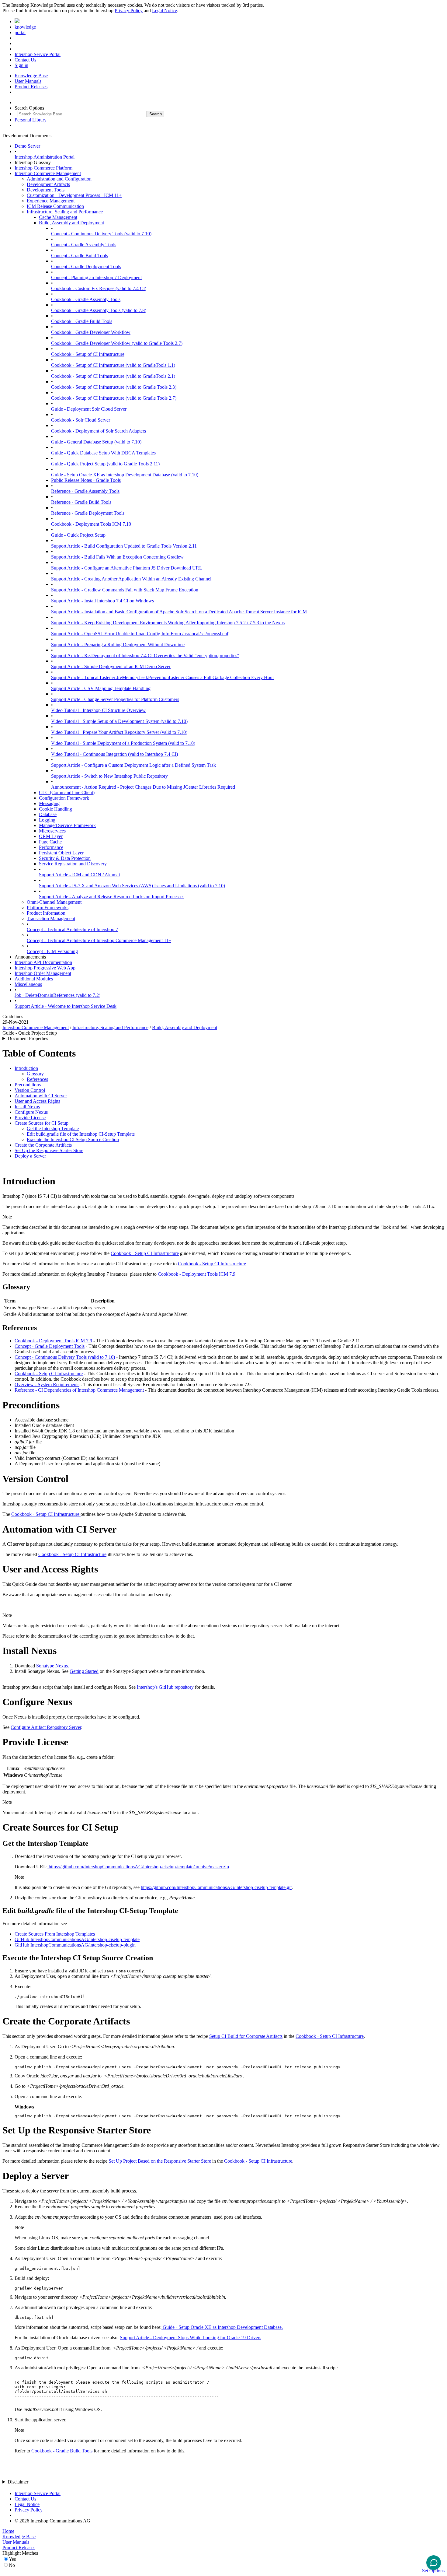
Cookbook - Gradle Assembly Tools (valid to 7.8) (99, 310)
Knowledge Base (31, 76)
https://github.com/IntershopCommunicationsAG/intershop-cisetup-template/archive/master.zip (138, 1867)
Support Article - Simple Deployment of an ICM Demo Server (111, 666)
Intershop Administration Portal (45, 157)
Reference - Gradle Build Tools (81, 502)
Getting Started (84, 1671)
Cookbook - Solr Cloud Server (81, 420)
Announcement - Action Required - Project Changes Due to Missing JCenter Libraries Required (143, 787)
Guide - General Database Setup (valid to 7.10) (96, 442)
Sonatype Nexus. (53, 1666)
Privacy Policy (129, 11)
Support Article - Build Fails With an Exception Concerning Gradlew (117, 557)
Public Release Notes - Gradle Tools (86, 480)
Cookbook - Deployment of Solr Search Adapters (99, 431)
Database (48, 814)
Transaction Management (51, 918)
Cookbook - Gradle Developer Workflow (91, 332)
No (12, 2565)
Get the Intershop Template (53, 1129)
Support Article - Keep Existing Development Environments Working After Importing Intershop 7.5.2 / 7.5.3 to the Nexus (168, 623)
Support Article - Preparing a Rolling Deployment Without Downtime (118, 645)
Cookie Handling (55, 809)
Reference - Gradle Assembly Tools (85, 491)
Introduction (26, 1068)
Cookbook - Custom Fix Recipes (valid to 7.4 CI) (99, 288)
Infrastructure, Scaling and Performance (65, 212)
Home (8, 2531)
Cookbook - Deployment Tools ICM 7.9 (197, 1274)
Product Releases (31, 87)
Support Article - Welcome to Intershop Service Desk (66, 1006)
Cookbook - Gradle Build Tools (82, 321)
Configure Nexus (31, 1112)
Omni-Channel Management (54, 902)
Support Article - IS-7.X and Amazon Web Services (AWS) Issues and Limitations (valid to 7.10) (132, 886)
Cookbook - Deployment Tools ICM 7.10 (91, 524)
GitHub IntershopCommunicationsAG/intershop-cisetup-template (77, 1939)
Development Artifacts (48, 184)
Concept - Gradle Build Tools (80, 256)
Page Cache (50, 842)
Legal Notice (165, 11)
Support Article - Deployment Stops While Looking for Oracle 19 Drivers (191, 2338)
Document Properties (28, 1038)
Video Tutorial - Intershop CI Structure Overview (98, 710)
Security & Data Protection (65, 858)
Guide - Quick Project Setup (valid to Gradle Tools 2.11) (105, 464)
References (37, 1079)
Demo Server (27, 146)
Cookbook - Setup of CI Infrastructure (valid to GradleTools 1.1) (113, 365)
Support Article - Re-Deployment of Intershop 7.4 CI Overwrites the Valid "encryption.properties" (145, 655)
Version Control (30, 1090)
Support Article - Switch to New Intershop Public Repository (109, 776)
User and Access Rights (37, 1101)
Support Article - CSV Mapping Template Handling (101, 688)
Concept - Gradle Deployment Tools (86, 266)
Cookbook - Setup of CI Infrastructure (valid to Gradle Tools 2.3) (114, 387)
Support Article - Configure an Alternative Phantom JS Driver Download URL (127, 568)
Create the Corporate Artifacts (43, 1145)
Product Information (46, 913)
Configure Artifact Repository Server (46, 1727)
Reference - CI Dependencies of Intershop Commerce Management (79, 1390)
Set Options (433, 2571)
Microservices (52, 831)
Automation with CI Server (41, 1096)
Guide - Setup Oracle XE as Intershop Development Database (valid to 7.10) (125, 475)
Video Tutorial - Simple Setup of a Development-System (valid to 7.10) (119, 721)
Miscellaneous (28, 984)
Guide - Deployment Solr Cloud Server (89, 409)
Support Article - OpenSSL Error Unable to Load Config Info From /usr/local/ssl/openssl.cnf (140, 634)
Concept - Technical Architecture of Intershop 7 (72, 929)
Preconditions (28, 1085)
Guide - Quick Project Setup (78, 535)
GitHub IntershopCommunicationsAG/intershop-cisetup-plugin (75, 1945)
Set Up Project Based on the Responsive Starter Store (160, 2161)
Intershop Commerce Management (48, 173)
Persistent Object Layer (61, 853)
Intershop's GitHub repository (165, 1687)
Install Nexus (27, 1107)
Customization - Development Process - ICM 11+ (74, 195)
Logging (47, 820)
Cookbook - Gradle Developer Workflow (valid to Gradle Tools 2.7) (117, 343)
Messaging (49, 803)
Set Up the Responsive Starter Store (49, 1150)
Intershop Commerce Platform (43, 168)
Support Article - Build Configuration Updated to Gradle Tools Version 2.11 (124, 546)
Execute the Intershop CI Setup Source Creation (73, 1139)
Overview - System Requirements (47, 1384)
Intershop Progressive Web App (45, 968)
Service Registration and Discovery (73, 864)
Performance (51, 847)
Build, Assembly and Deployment (71, 223)
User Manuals (28, 81)
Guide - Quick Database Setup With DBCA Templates (103, 453)
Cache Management (58, 217)
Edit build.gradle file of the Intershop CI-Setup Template (81, 1134)
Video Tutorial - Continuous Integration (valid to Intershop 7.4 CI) (114, 754)
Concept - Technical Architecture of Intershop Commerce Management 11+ (99, 940)
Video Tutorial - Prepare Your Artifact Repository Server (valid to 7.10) (119, 732)
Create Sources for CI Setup (42, 1123)
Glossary (35, 1074)
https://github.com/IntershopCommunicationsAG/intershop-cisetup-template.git (216, 1887)
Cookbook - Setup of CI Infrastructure (88, 354)
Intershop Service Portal (38, 54)
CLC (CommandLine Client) (67, 792)
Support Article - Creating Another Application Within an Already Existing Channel (131, 579)
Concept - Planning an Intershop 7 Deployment (96, 277)
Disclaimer (18, 2482)
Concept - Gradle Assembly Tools (84, 245)
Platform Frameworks (48, 908)
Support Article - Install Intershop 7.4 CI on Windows (102, 601)
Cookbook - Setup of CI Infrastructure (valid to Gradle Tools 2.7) (114, 398)
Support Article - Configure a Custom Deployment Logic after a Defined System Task (133, 765)
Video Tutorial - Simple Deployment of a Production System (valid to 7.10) (123, 743)
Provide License (30, 1118)
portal (20, 32)
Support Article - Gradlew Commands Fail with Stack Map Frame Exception (125, 590)
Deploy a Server (30, 1156)
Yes (12, 2559)
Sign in (21, 65)
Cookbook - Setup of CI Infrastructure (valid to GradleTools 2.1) (113, 376)
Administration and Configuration (59, 179)
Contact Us (25, 60)
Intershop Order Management (43, 973)
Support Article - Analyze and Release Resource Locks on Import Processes (112, 897)
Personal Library (31, 120)
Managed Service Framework (67, 825)
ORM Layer (51, 836)
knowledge (25, 27)
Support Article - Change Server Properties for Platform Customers (115, 699)
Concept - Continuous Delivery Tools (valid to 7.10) (101, 234)
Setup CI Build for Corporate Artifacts (246, 2036)
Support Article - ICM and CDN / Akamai (79, 875)
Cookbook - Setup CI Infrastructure (145, 1253)
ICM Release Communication (55, 206)
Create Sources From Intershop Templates (55, 1934)
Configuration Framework (64, 798)
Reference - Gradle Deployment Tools (88, 513)
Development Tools (46, 190)
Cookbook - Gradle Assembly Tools (86, 299)
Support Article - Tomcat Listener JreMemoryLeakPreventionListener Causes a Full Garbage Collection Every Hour (163, 677)
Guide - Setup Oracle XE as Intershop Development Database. (222, 2327)
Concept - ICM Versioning (52, 951)
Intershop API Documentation (43, 962)
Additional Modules (34, 979)
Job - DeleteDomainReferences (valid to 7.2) (57, 995)
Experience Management (51, 201)
